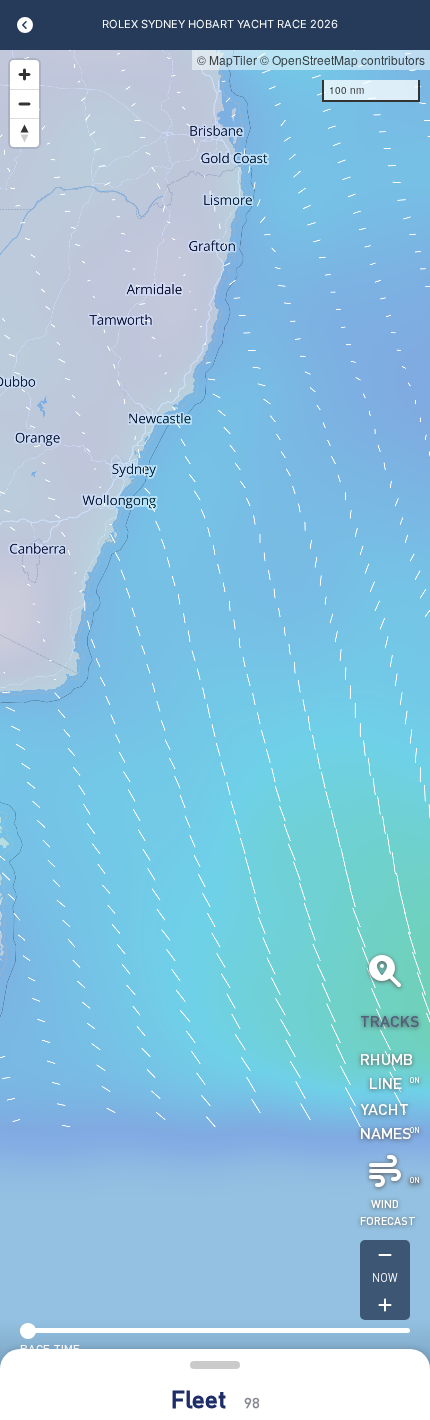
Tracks (385, 1020)
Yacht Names (385, 1120)
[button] (215, 1389)
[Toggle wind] (385, 1171)
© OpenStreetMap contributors (342, 59)
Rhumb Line (385, 1070)
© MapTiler (227, 59)
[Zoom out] (24, 103)
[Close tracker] (25, 25)
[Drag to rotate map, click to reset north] (24, 132)
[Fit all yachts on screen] (385, 971)
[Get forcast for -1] (385, 1255)
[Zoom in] (24, 74)
